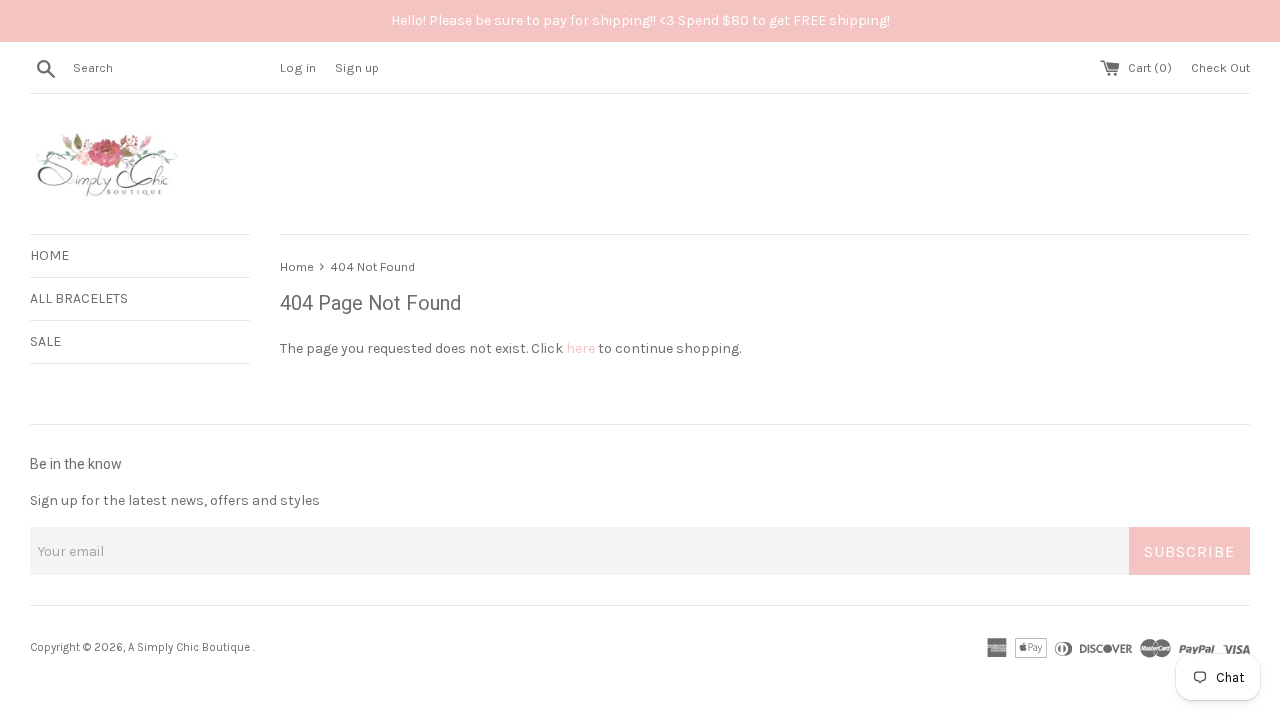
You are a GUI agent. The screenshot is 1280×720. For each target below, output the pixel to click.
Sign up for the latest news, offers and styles (175, 500)
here (580, 348)
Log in (298, 67)
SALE (45, 341)
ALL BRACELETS (79, 298)
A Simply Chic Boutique (190, 647)
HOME (49, 255)
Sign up (357, 67)
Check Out (1220, 67)
